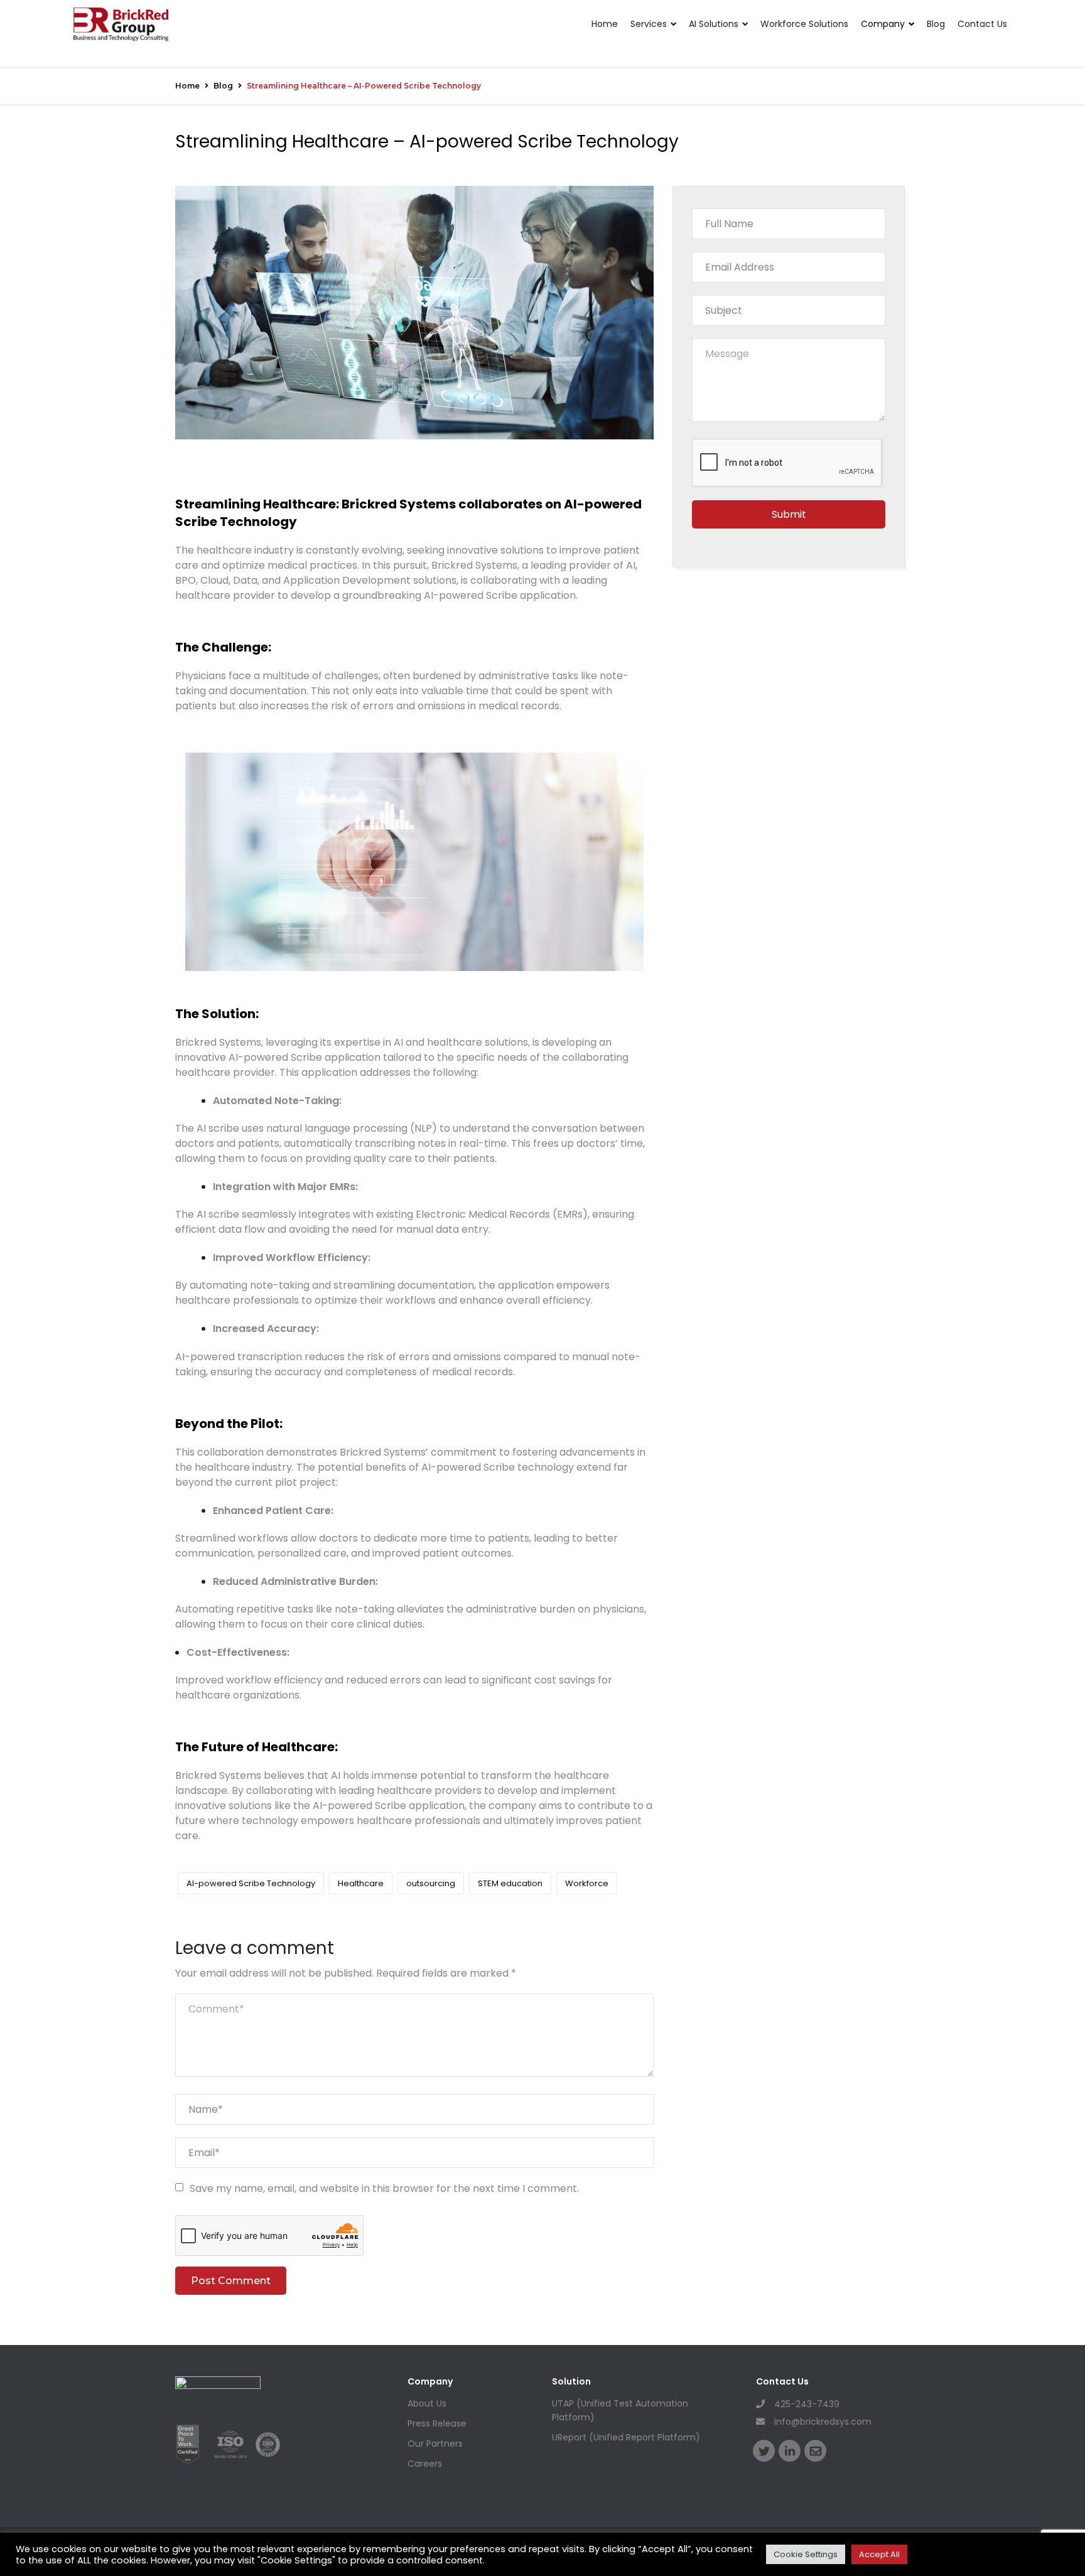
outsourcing (431, 1883)
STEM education (510, 1883)
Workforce (587, 1883)
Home (605, 24)
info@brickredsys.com (823, 2422)
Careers (425, 2464)
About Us (427, 2403)
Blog (936, 24)
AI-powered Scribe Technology (251, 1883)
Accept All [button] (879, 2554)
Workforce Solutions (804, 24)
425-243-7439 (807, 2404)
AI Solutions (714, 24)
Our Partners (435, 2444)
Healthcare (361, 1883)
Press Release (437, 2423)
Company (883, 24)
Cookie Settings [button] (806, 2554)
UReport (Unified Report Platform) (626, 2437)
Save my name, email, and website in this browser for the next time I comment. (384, 2188)
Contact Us (982, 24)
